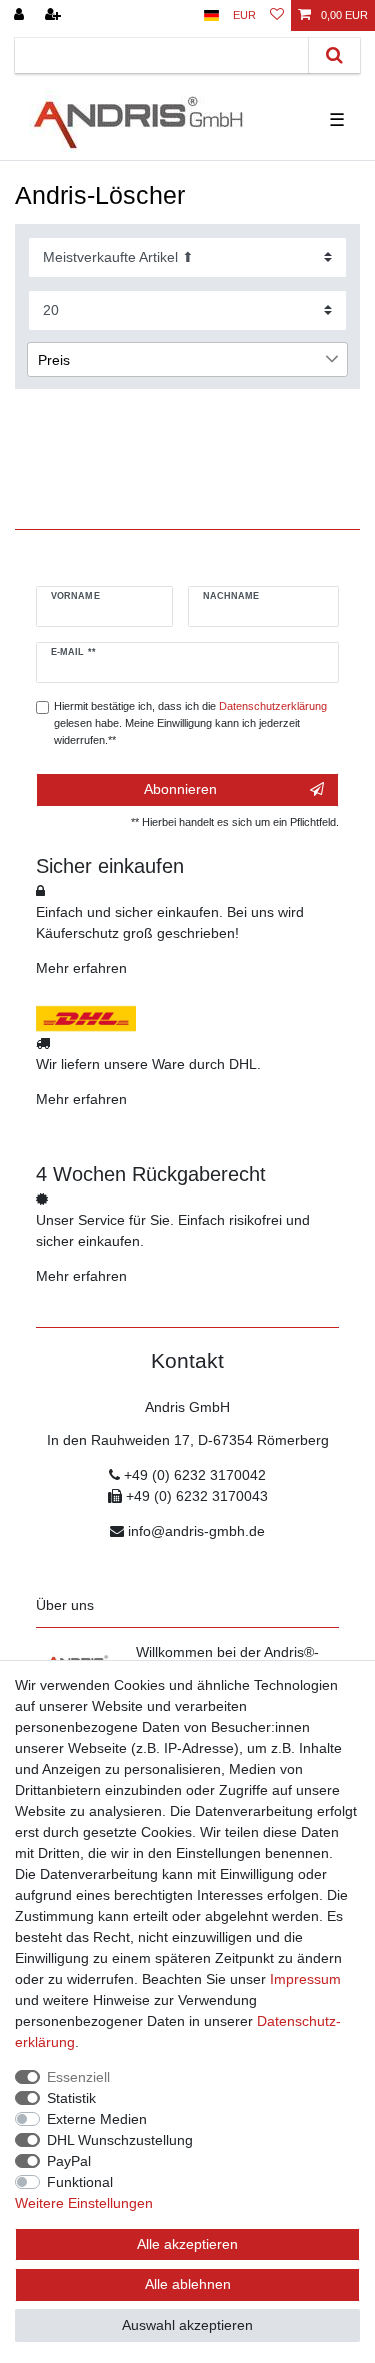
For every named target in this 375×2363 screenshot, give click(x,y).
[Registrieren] (55, 15)
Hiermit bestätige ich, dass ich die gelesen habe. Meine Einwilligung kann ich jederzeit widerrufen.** (190, 723)
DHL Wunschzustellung (120, 2140)
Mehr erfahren (81, 968)
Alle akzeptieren (187, 2244)
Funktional (80, 2182)
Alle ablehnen (188, 2284)
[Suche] (334, 55)
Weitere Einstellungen (84, 2203)
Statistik (71, 2098)
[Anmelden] (21, 15)
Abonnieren (180, 789)
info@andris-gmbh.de (196, 1531)
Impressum (305, 1979)
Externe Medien (97, 2119)
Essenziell (78, 2077)
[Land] (211, 15)
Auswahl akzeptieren (187, 2325)
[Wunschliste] (277, 15)
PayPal (69, 2161)
